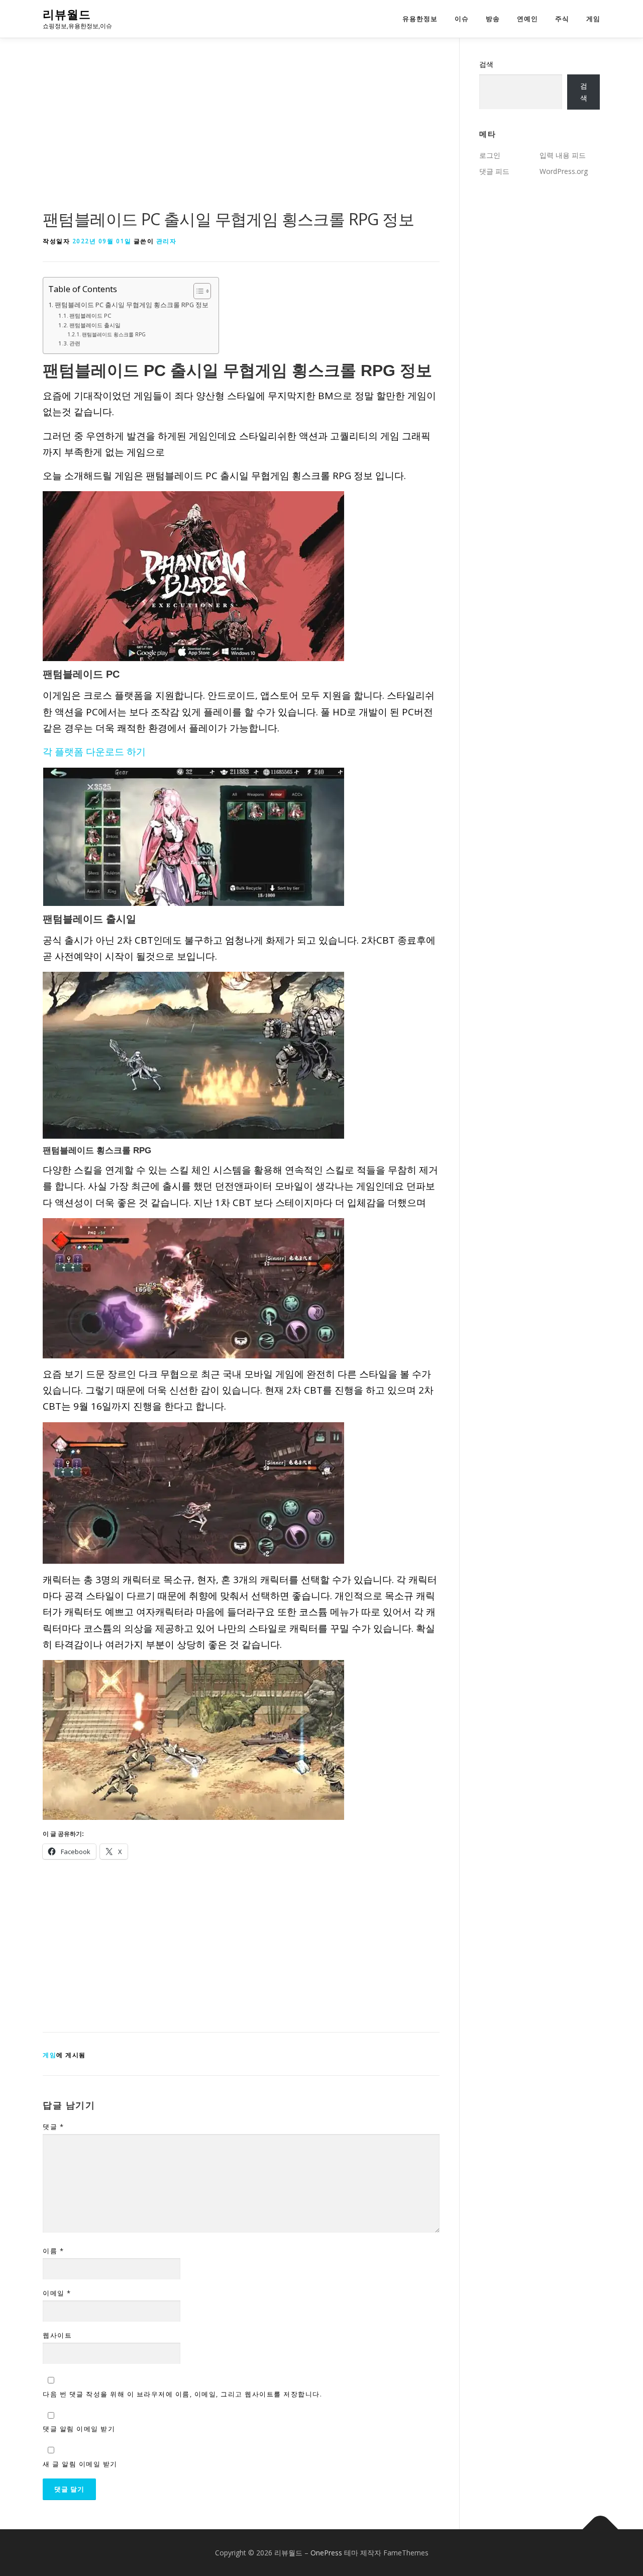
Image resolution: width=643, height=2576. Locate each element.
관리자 (167, 241)
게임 (593, 19)
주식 (562, 19)
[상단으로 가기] (601, 2529)
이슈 (462, 19)
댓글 (53, 2127)
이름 (53, 2251)
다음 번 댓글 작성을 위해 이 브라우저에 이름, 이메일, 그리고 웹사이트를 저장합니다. (182, 2394)
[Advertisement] (241, 133)
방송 (493, 19)
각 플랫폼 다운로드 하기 (94, 752)
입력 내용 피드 (563, 155)
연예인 (527, 19)
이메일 (57, 2293)
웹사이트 (57, 2335)
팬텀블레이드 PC (90, 315)
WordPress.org (564, 171)
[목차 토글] (197, 291)
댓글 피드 (494, 171)
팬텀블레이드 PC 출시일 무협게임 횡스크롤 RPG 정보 (132, 305)
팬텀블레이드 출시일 (95, 325)
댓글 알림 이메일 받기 (79, 2429)
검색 (486, 64)
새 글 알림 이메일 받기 (80, 2464)
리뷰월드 (67, 15)
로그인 (490, 155)
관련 (75, 343)
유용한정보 (420, 19)
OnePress (326, 2553)
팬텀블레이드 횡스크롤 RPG (114, 334)
